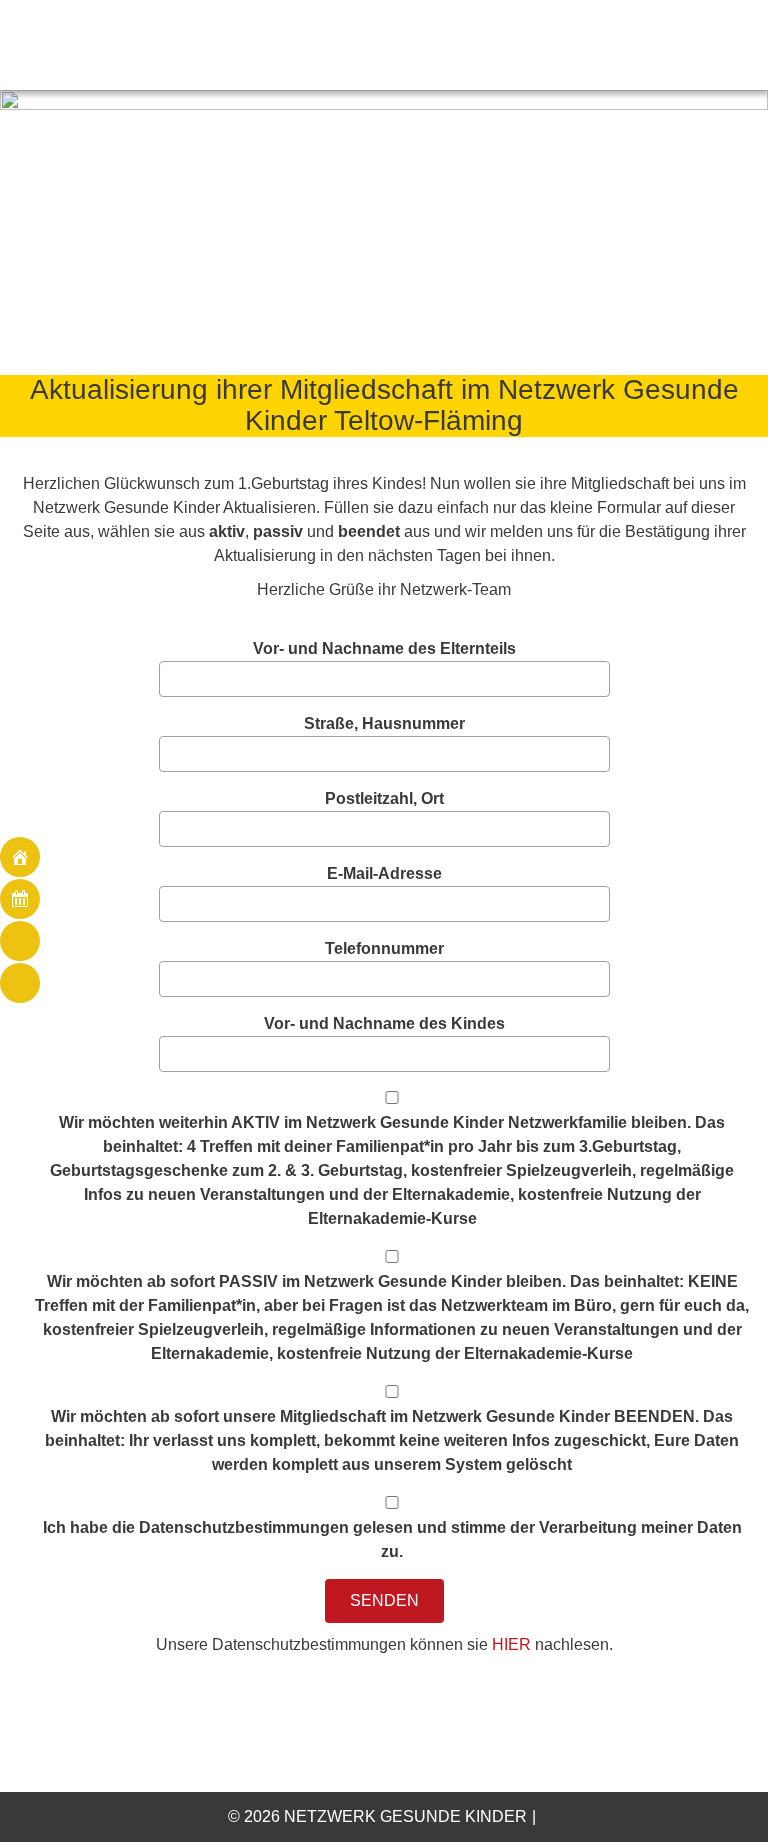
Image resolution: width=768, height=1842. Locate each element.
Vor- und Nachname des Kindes (384, 1023)
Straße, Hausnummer (384, 723)
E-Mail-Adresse (384, 873)
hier (511, 1644)
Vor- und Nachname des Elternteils (384, 648)
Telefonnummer (384, 948)
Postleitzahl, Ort (384, 798)
